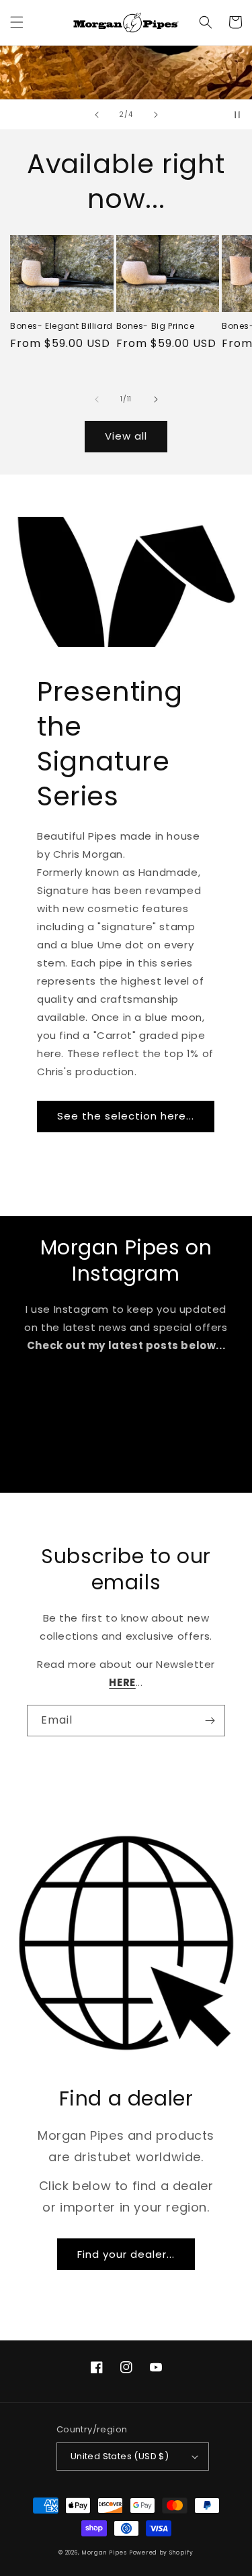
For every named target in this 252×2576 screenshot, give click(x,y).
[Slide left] (97, 399)
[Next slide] (156, 115)
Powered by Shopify (161, 2553)
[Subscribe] (210, 1721)
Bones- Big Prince (156, 326)
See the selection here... (126, 1116)
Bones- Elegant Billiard (61, 326)
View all (126, 436)
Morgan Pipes (104, 2553)
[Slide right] (156, 399)
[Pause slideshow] (237, 115)
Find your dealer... (126, 2254)
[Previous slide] (97, 115)
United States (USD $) (120, 2456)
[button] (17, 22)
